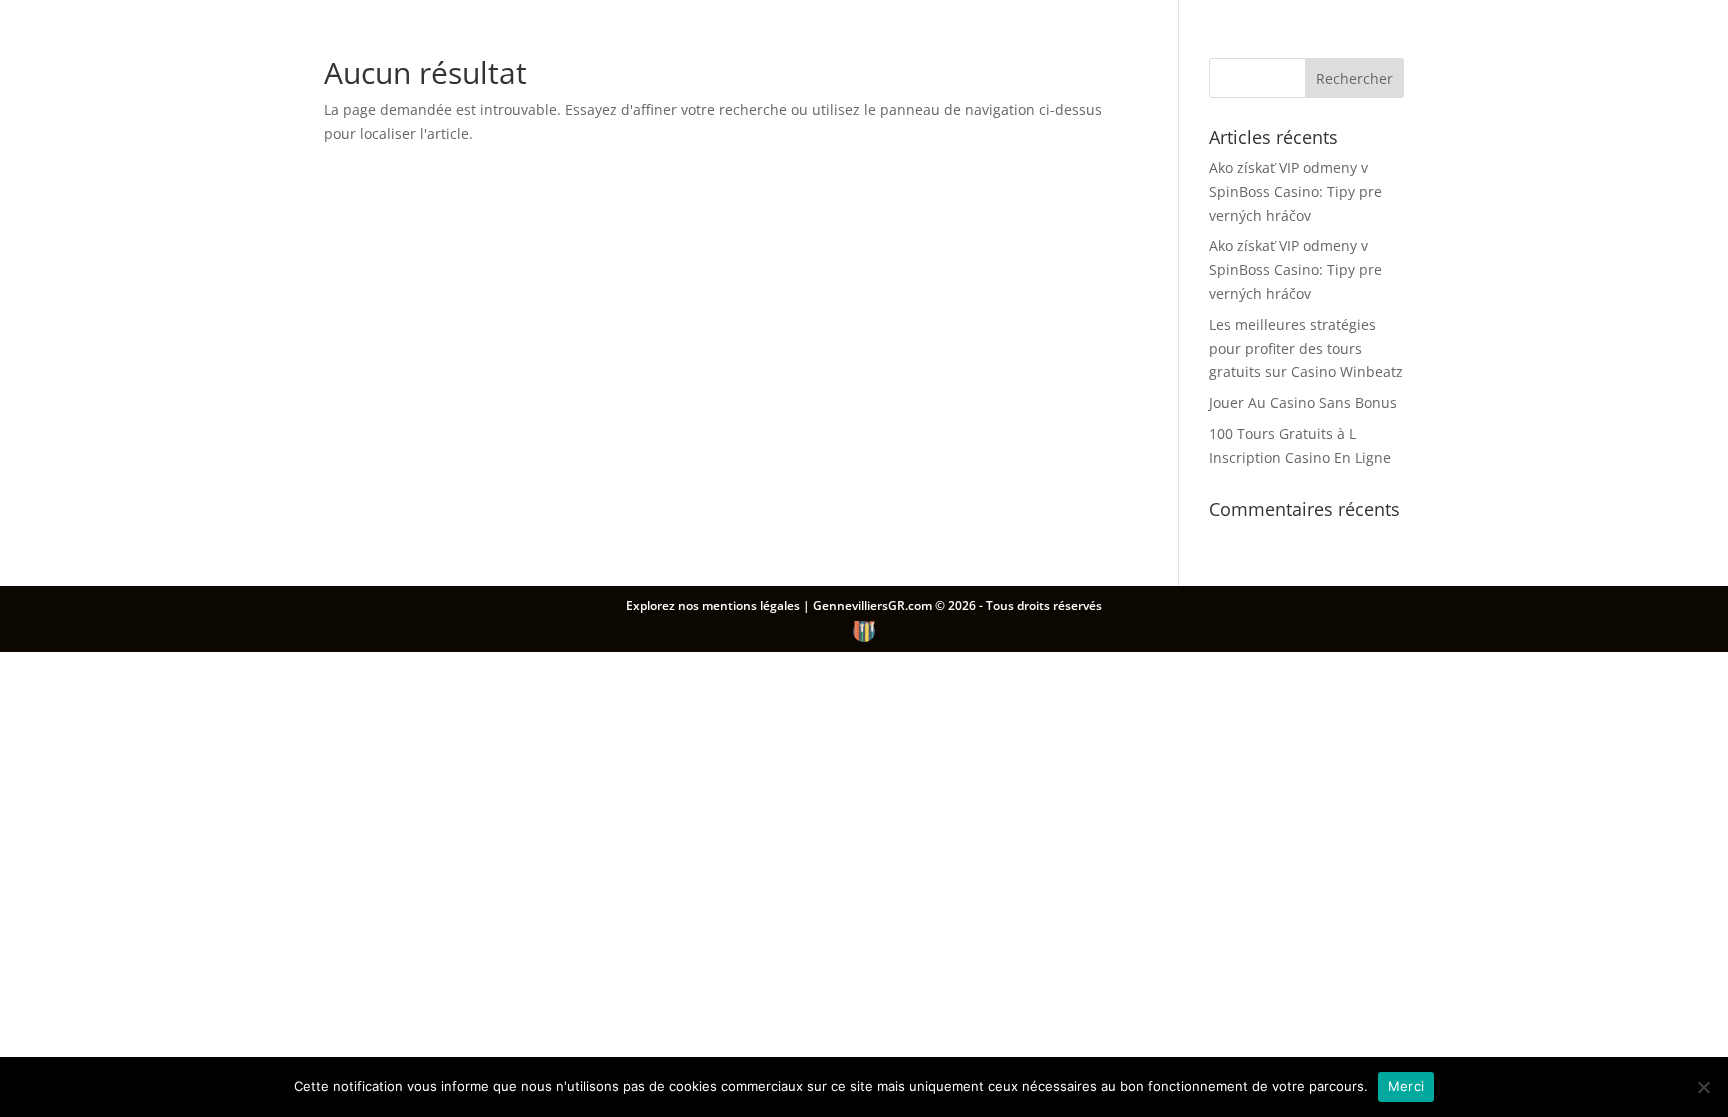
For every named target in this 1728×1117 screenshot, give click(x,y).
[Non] (1703, 1087)
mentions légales (752, 605)
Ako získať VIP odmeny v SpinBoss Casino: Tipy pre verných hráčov (1295, 191)
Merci (1406, 1086)
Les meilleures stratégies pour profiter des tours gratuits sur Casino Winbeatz (1306, 348)
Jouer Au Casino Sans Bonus (1303, 402)
